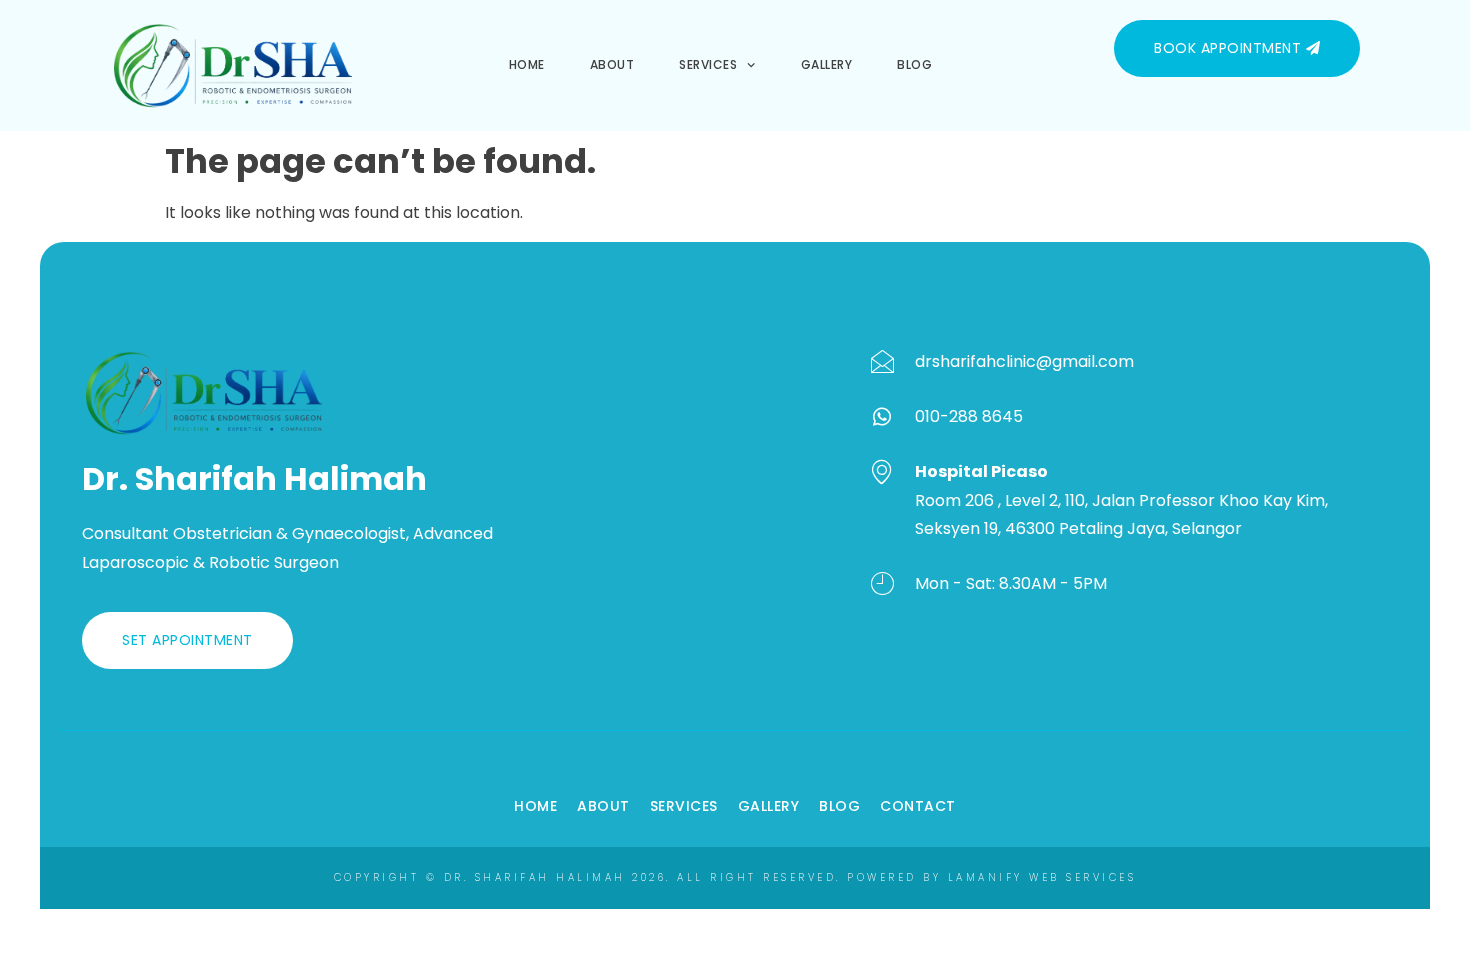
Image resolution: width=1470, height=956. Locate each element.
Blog (914, 64)
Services (708, 64)
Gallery (827, 64)
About (612, 64)
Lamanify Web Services (1042, 877)
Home (527, 64)
